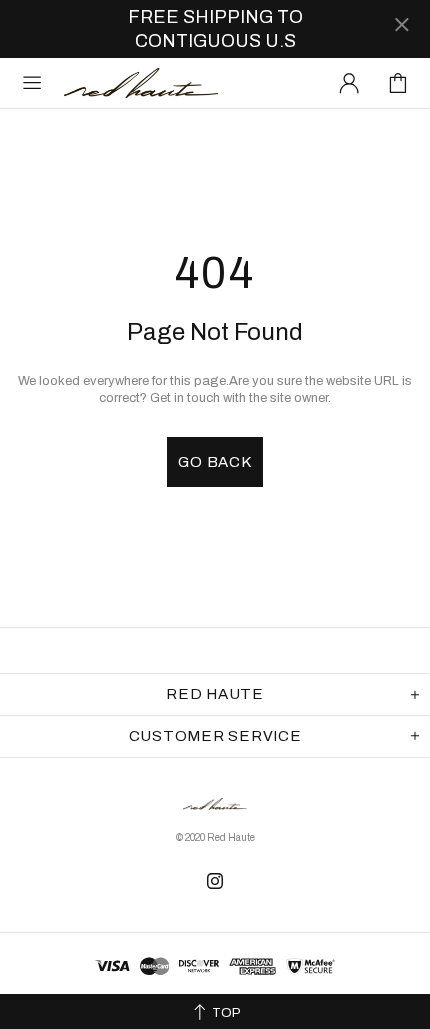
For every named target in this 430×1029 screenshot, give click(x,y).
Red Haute (141, 82)
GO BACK (214, 462)
